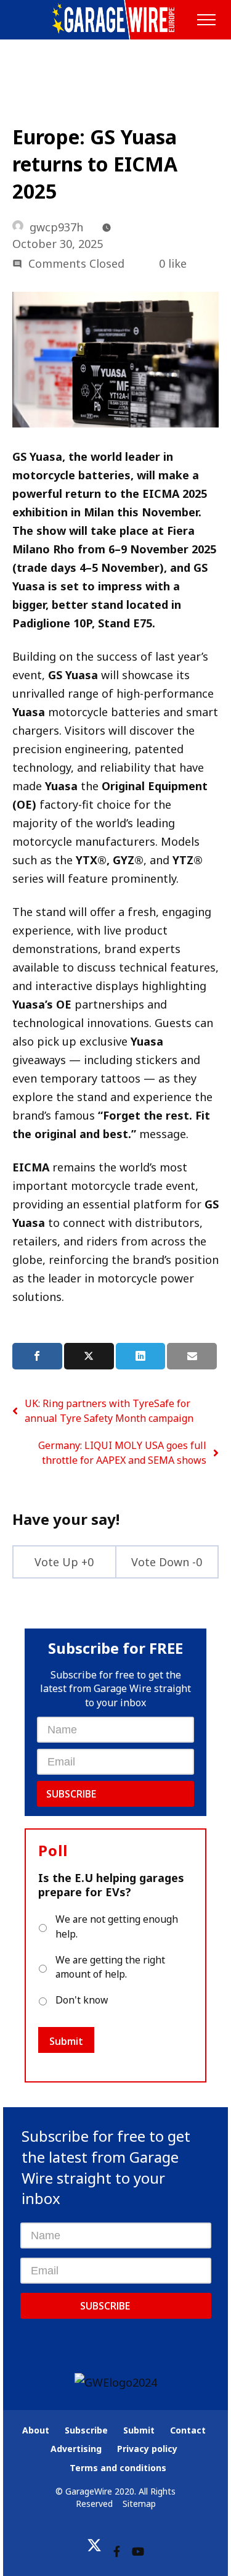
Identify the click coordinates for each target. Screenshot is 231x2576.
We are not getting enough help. (117, 1926)
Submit (66, 2041)
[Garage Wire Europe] (115, 20)
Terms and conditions (118, 2468)
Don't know (82, 2000)
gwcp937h (56, 227)
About (36, 2430)
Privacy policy (147, 2449)
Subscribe (71, 1794)
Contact (188, 2430)
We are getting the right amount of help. (110, 1967)
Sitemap (139, 2504)
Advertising (76, 2449)
